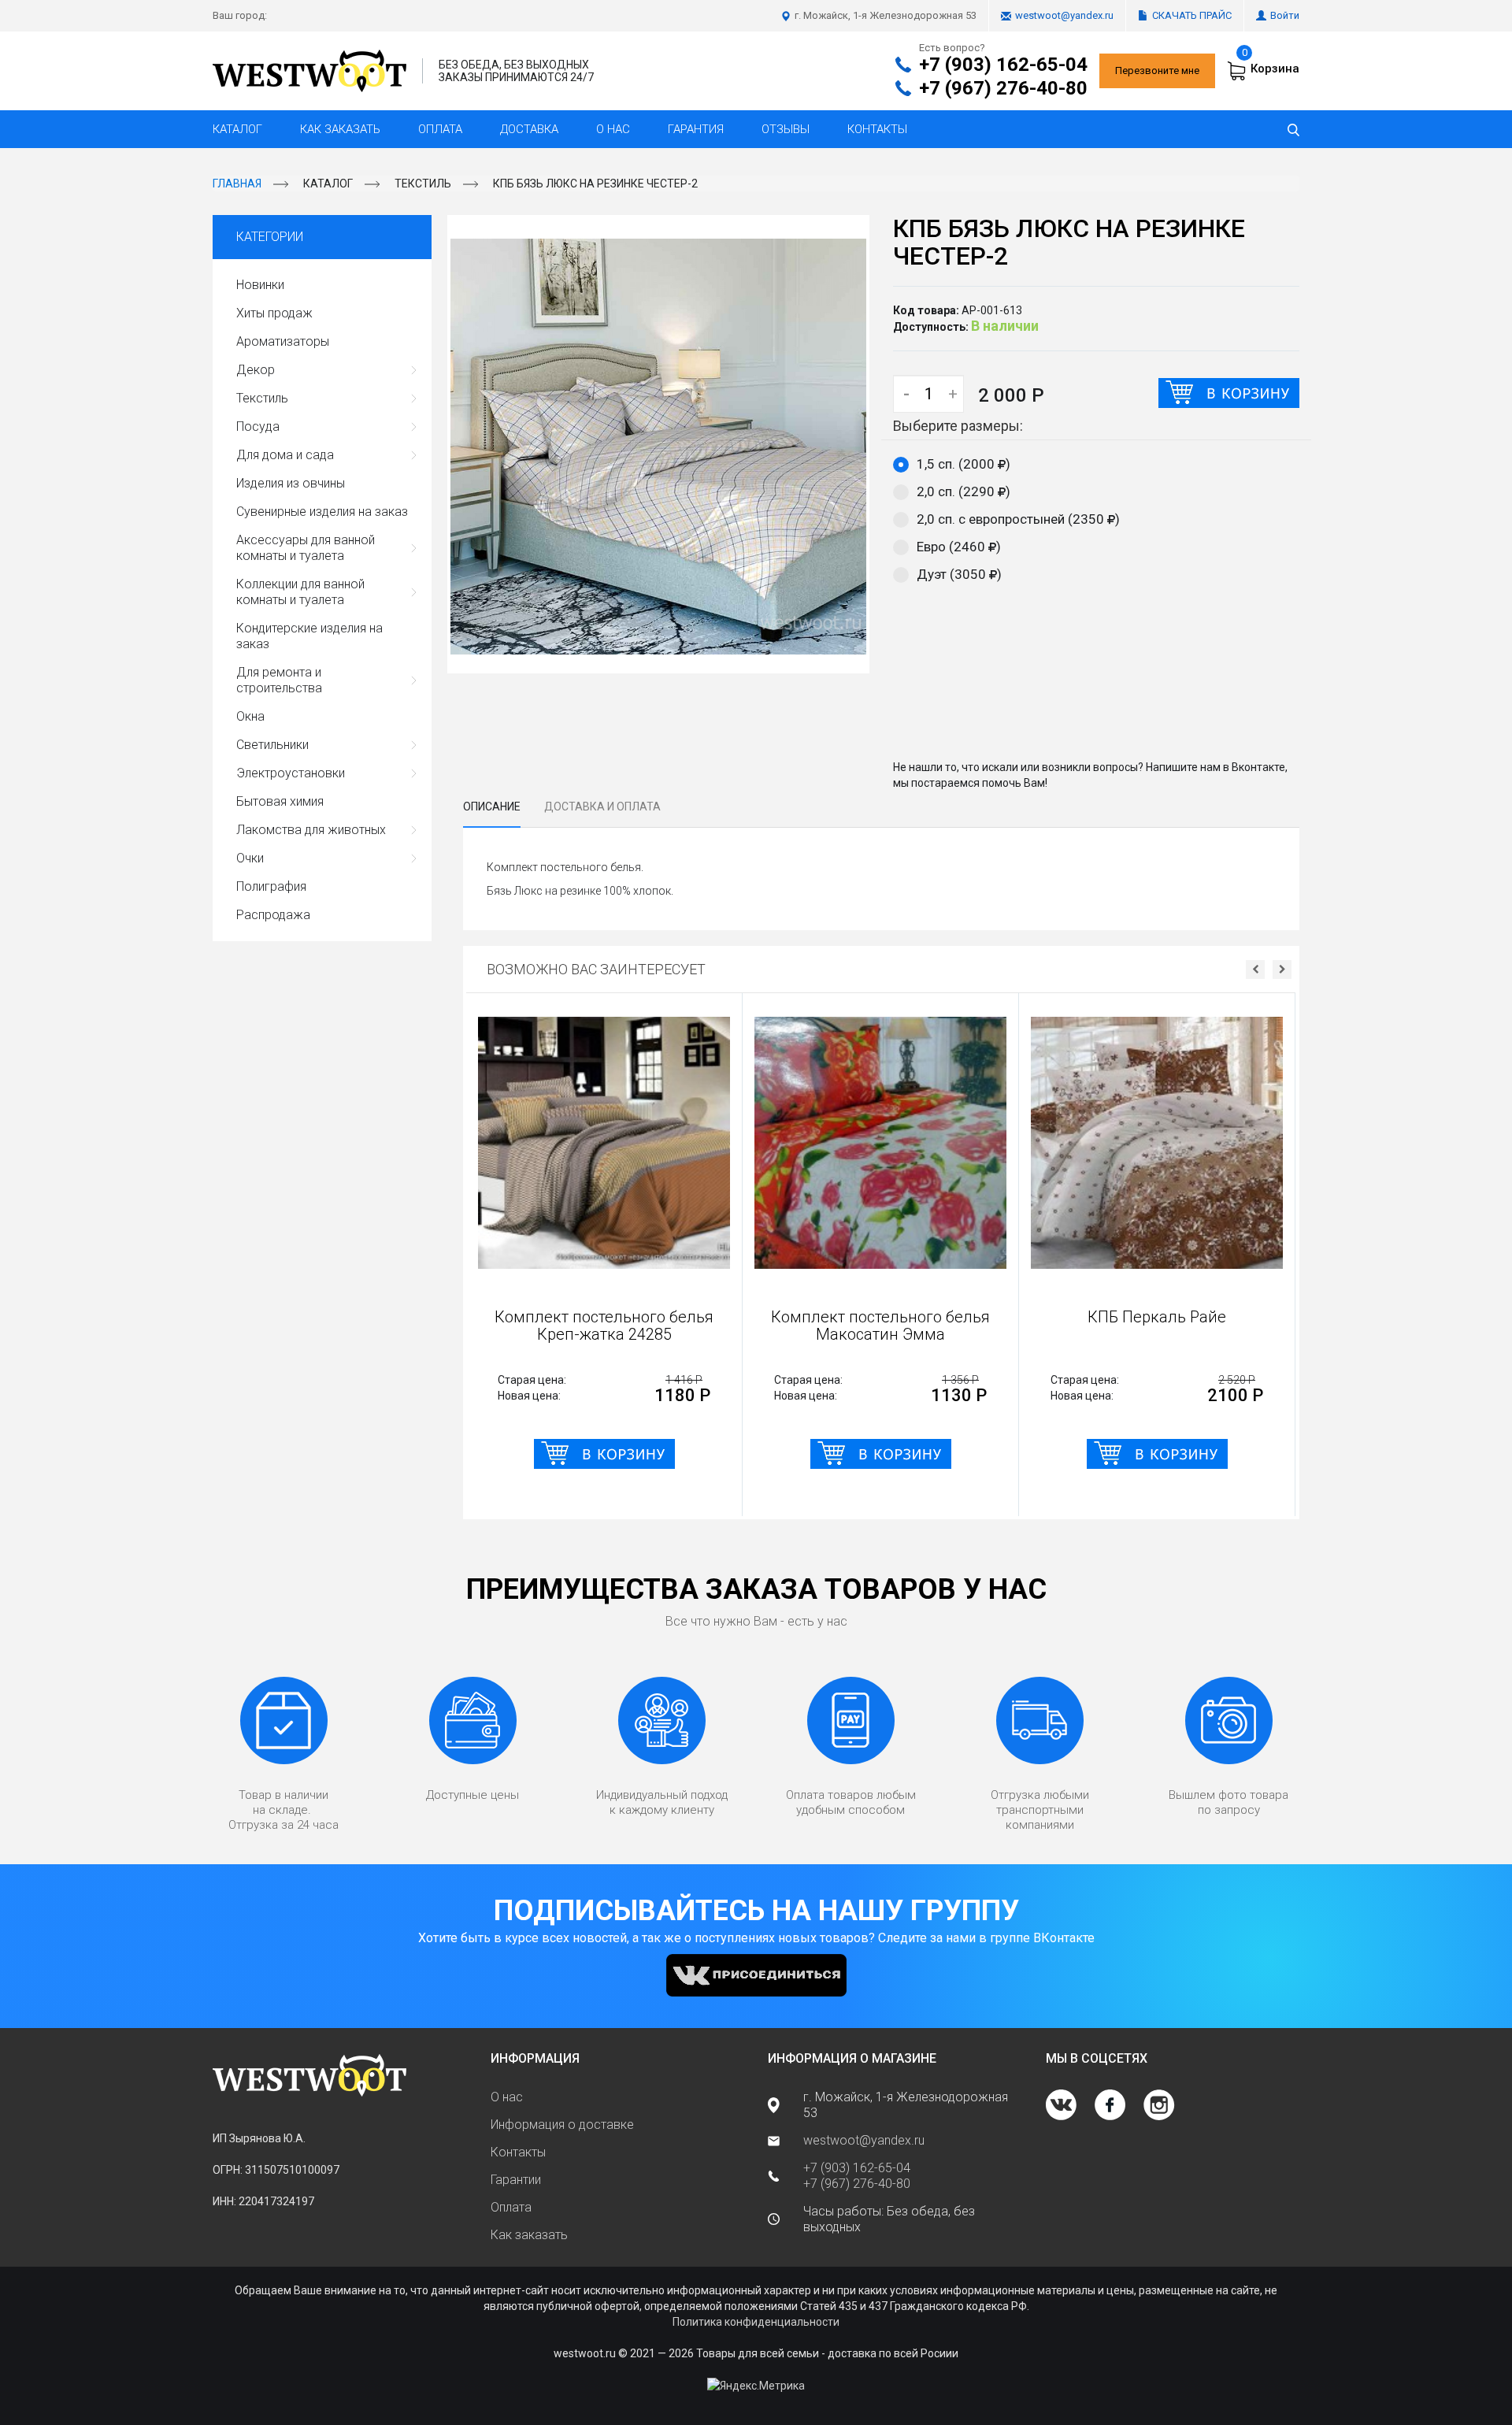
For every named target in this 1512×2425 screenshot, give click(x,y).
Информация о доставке (562, 2125)
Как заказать (340, 129)
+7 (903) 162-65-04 (1003, 65)
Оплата (440, 129)
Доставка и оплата (602, 806)
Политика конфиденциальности (756, 2322)
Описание (492, 806)
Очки (250, 858)
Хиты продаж (274, 313)
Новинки (260, 285)
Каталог (237, 129)
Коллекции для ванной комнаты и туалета (300, 592)
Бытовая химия (280, 801)
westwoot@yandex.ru (1064, 15)
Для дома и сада (285, 455)
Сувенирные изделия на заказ (322, 512)
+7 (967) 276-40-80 (1003, 88)
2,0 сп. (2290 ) (964, 491)
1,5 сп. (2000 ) (964, 464)
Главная (237, 184)
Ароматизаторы (283, 341)
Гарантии (516, 2180)
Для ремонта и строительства (279, 680)
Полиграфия (271, 886)
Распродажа (273, 915)
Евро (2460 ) (959, 547)
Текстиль (423, 184)
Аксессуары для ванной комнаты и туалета (306, 548)
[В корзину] (1229, 393)
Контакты (877, 129)
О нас (613, 129)
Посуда (258, 426)
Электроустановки (291, 773)
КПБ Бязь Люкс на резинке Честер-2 (595, 184)
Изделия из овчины (291, 483)
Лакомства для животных (311, 830)
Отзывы (786, 129)
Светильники (272, 745)
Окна (250, 716)
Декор (256, 370)
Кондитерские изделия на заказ (309, 636)
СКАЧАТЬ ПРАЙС (1192, 15)
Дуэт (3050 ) (959, 574)
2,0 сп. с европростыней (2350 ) (1018, 519)
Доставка (529, 129)
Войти (1285, 15)
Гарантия (696, 129)
